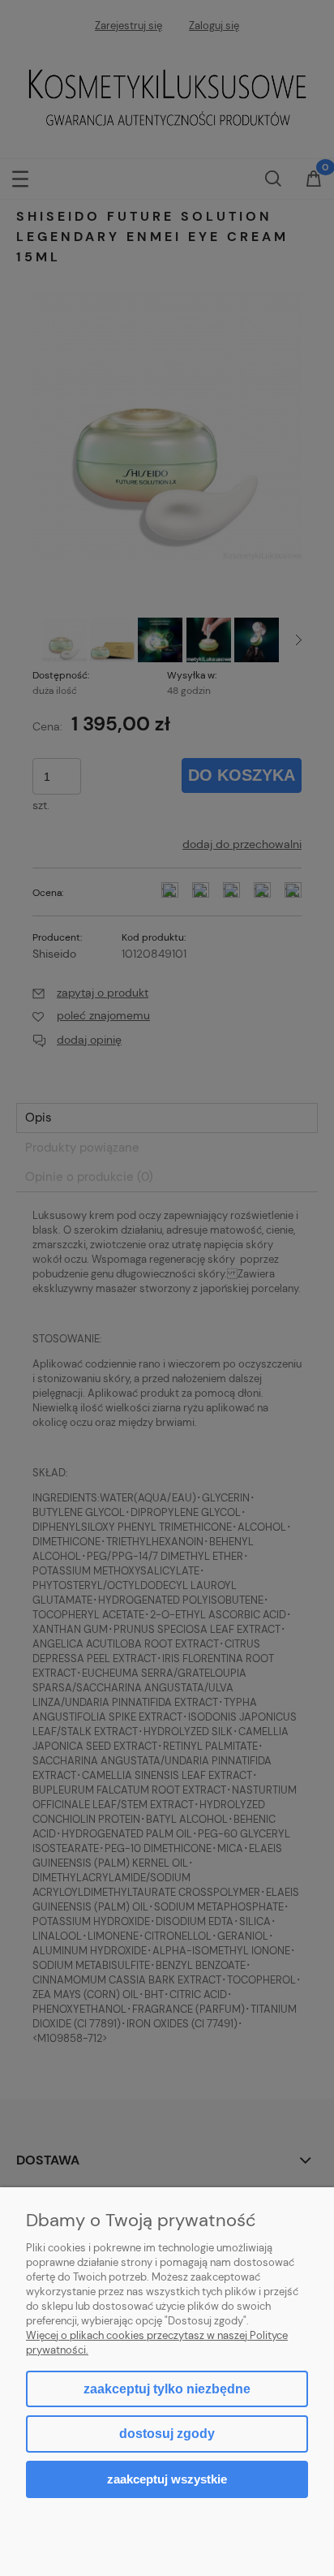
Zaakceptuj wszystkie (167, 2479)
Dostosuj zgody (167, 2434)
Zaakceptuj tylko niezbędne (167, 2389)
